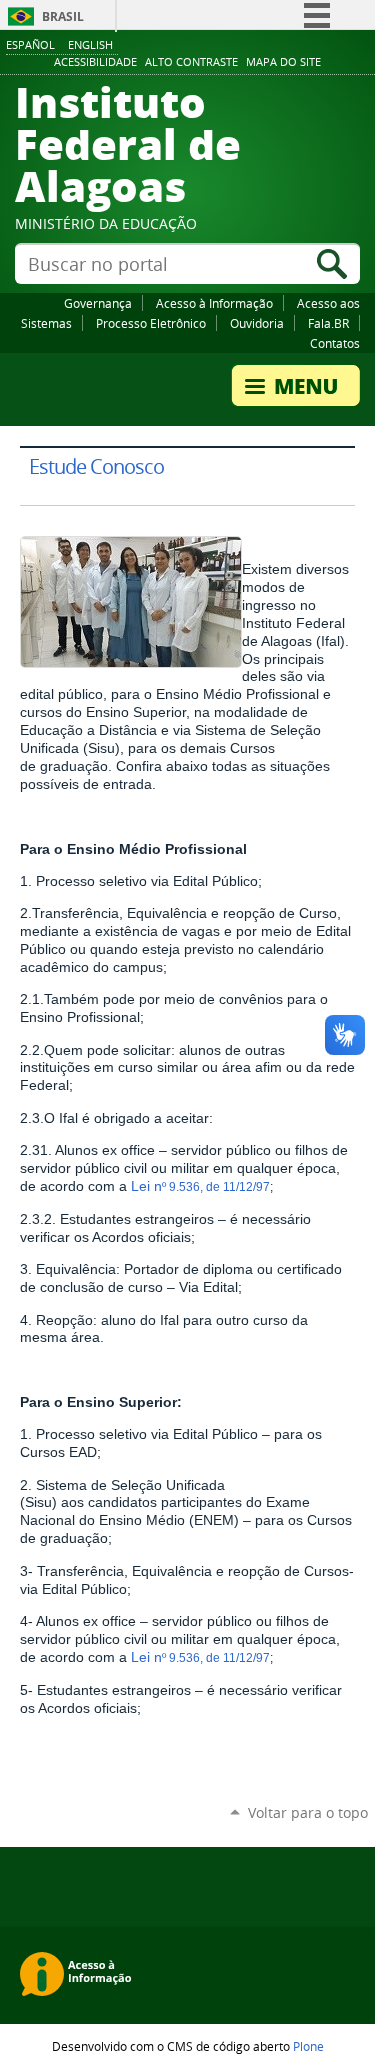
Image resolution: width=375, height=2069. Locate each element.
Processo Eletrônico (151, 323)
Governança (98, 303)
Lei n (146, 1186)
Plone (308, 2046)
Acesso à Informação (214, 303)
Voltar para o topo (308, 1812)
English (90, 44)
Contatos (335, 343)
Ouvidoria (257, 323)
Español (30, 44)
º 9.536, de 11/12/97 (216, 1187)
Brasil (63, 16)
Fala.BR (328, 323)
